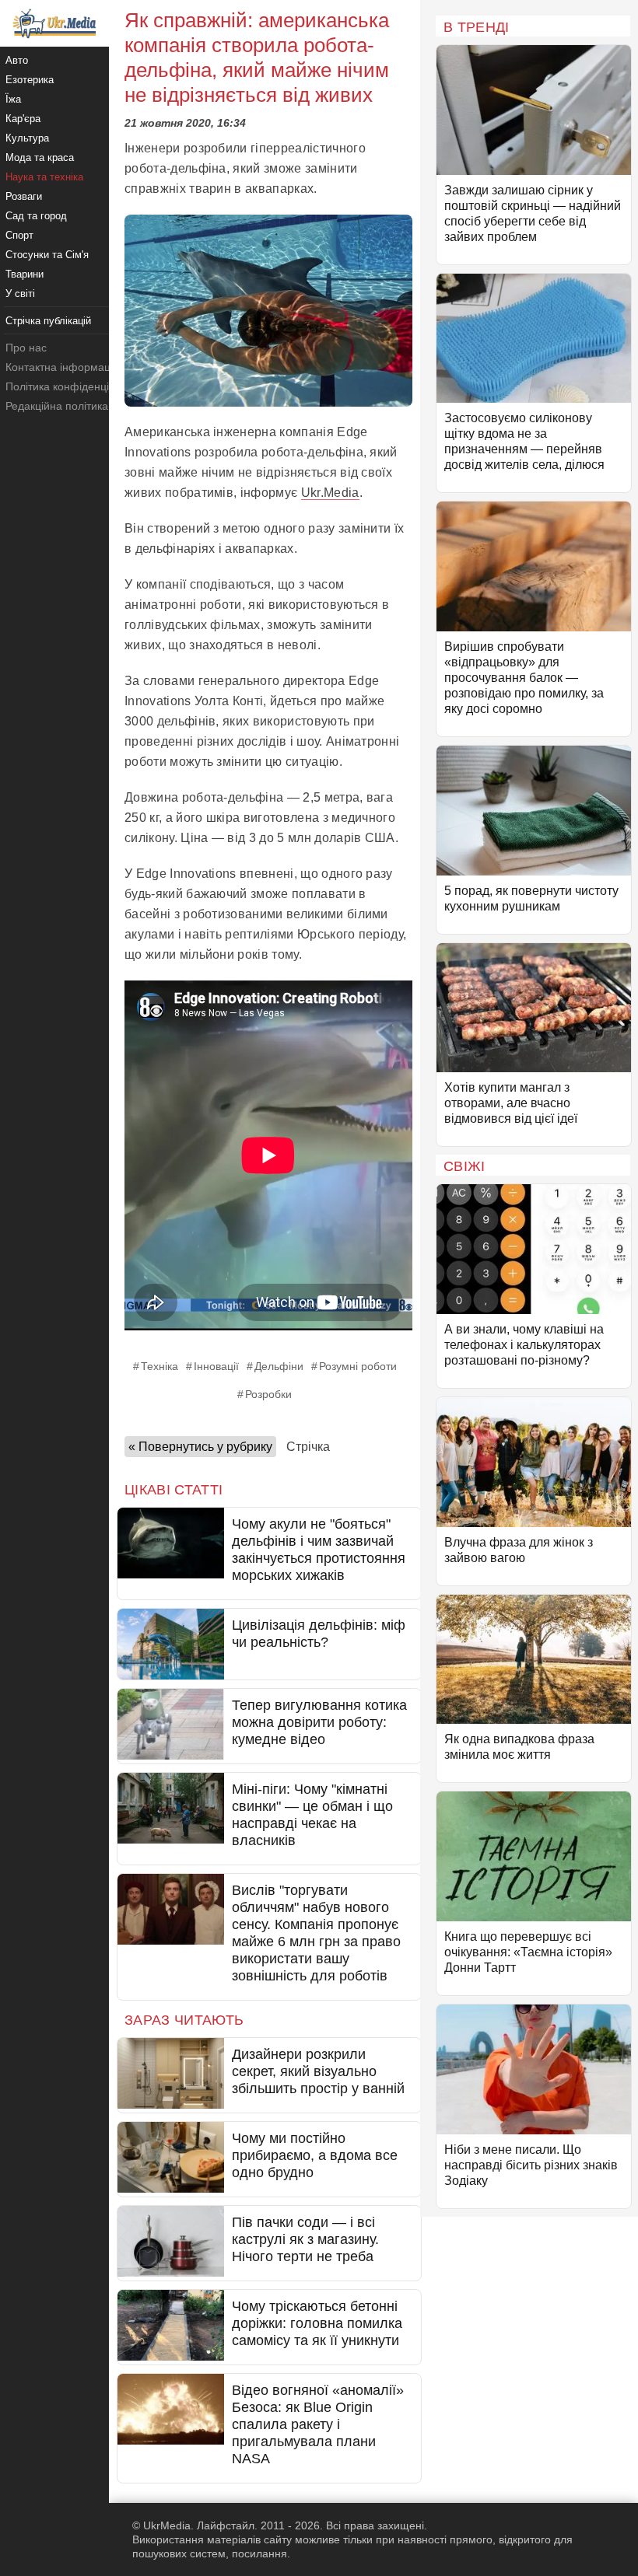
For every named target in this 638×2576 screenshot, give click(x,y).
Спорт (19, 235)
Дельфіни (279, 1366)
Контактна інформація (62, 367)
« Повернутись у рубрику (200, 1447)
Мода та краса (40, 157)
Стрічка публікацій (48, 321)
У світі (20, 294)
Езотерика (30, 80)
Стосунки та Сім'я (47, 255)
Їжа (13, 99)
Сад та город (36, 216)
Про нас (26, 348)
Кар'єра (23, 119)
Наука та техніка (44, 177)
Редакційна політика (57, 406)
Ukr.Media (330, 493)
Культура (27, 138)
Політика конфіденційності (73, 386)
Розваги (24, 196)
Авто (17, 60)
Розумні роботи (358, 1366)
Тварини (25, 274)
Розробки (268, 1394)
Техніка (159, 1366)
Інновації (216, 1366)
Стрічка (308, 1447)
